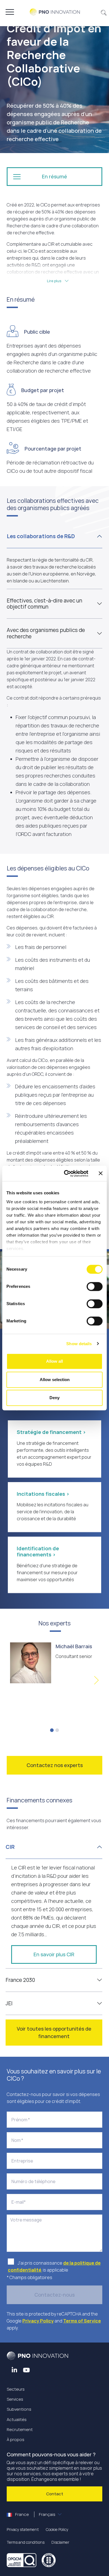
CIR (10, 1847)
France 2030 (20, 1980)
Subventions (19, 2409)
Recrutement (20, 2429)
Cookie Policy (57, 2529)
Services (15, 2399)
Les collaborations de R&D (41, 536)
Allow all (54, 1361)
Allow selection (55, 1380)
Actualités (17, 2419)
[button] (104, 12)
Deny (54, 1398)
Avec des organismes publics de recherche (46, 633)
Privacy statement (23, 2529)
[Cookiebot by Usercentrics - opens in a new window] (66, 1173)
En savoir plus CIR (54, 1954)
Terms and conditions (26, 2542)
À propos (16, 2440)
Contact (55, 2494)
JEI (9, 2003)
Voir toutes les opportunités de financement (54, 2032)
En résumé (54, 176)
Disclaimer (60, 2542)
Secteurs (16, 2389)
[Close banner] (101, 1173)
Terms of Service (82, 2321)
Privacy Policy (38, 2321)
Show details (79, 1344)
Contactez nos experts (55, 1765)
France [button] (35, 2514)
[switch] (95, 1286)
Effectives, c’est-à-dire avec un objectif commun (44, 604)
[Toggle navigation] (10, 12)
